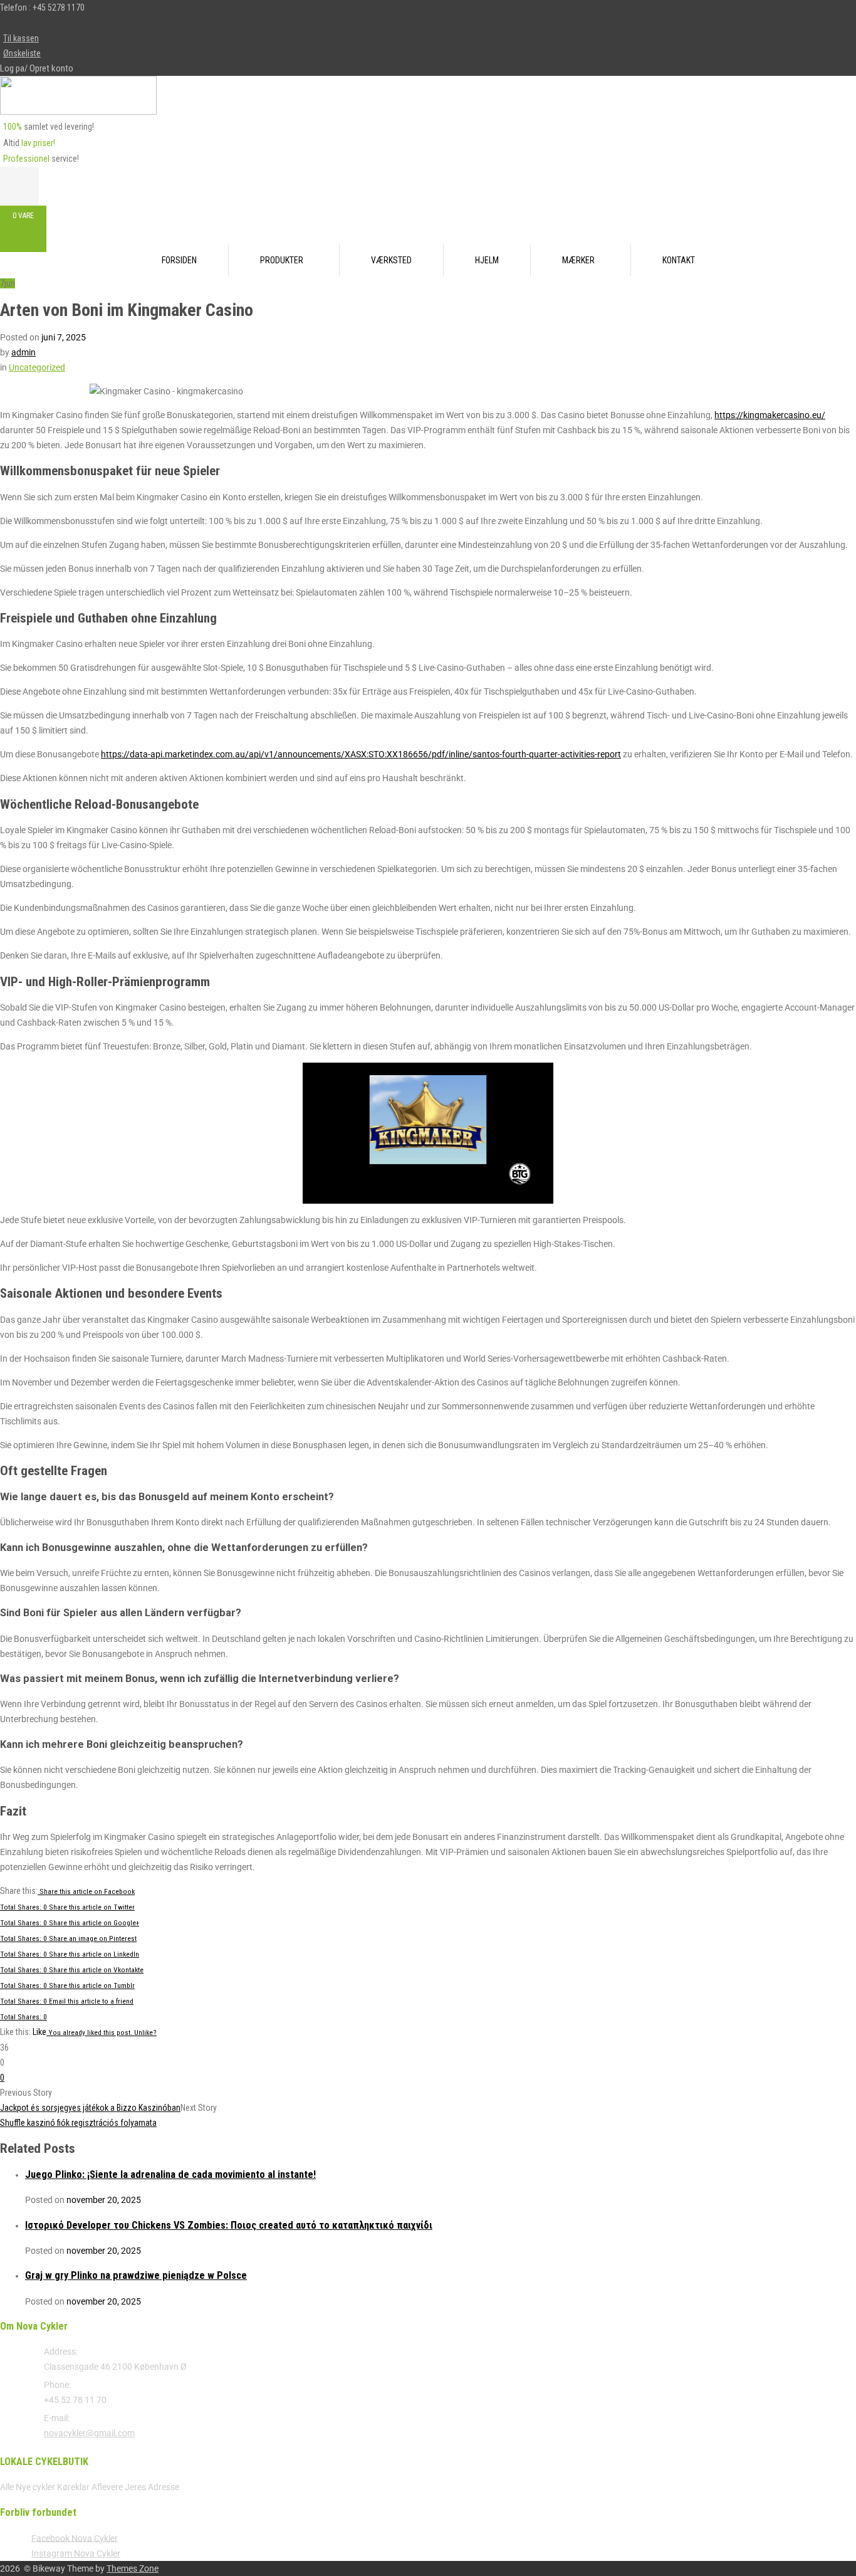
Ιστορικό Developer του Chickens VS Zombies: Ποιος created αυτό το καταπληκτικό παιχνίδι (229, 2225)
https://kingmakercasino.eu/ (770, 415)
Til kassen (21, 38)
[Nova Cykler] (78, 112)
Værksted (391, 260)
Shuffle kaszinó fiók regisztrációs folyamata (78, 2123)
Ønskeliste (22, 53)
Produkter (282, 260)
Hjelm (487, 260)
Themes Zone (133, 2568)
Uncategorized (37, 367)
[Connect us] (27, 23)
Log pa (12, 68)
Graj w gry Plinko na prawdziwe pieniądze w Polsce (136, 2275)
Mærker (578, 260)
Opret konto (51, 68)
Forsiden (179, 260)
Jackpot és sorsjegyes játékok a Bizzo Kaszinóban (90, 2108)
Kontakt (679, 260)
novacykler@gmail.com (89, 2433)
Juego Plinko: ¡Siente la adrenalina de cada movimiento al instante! (170, 2174)
